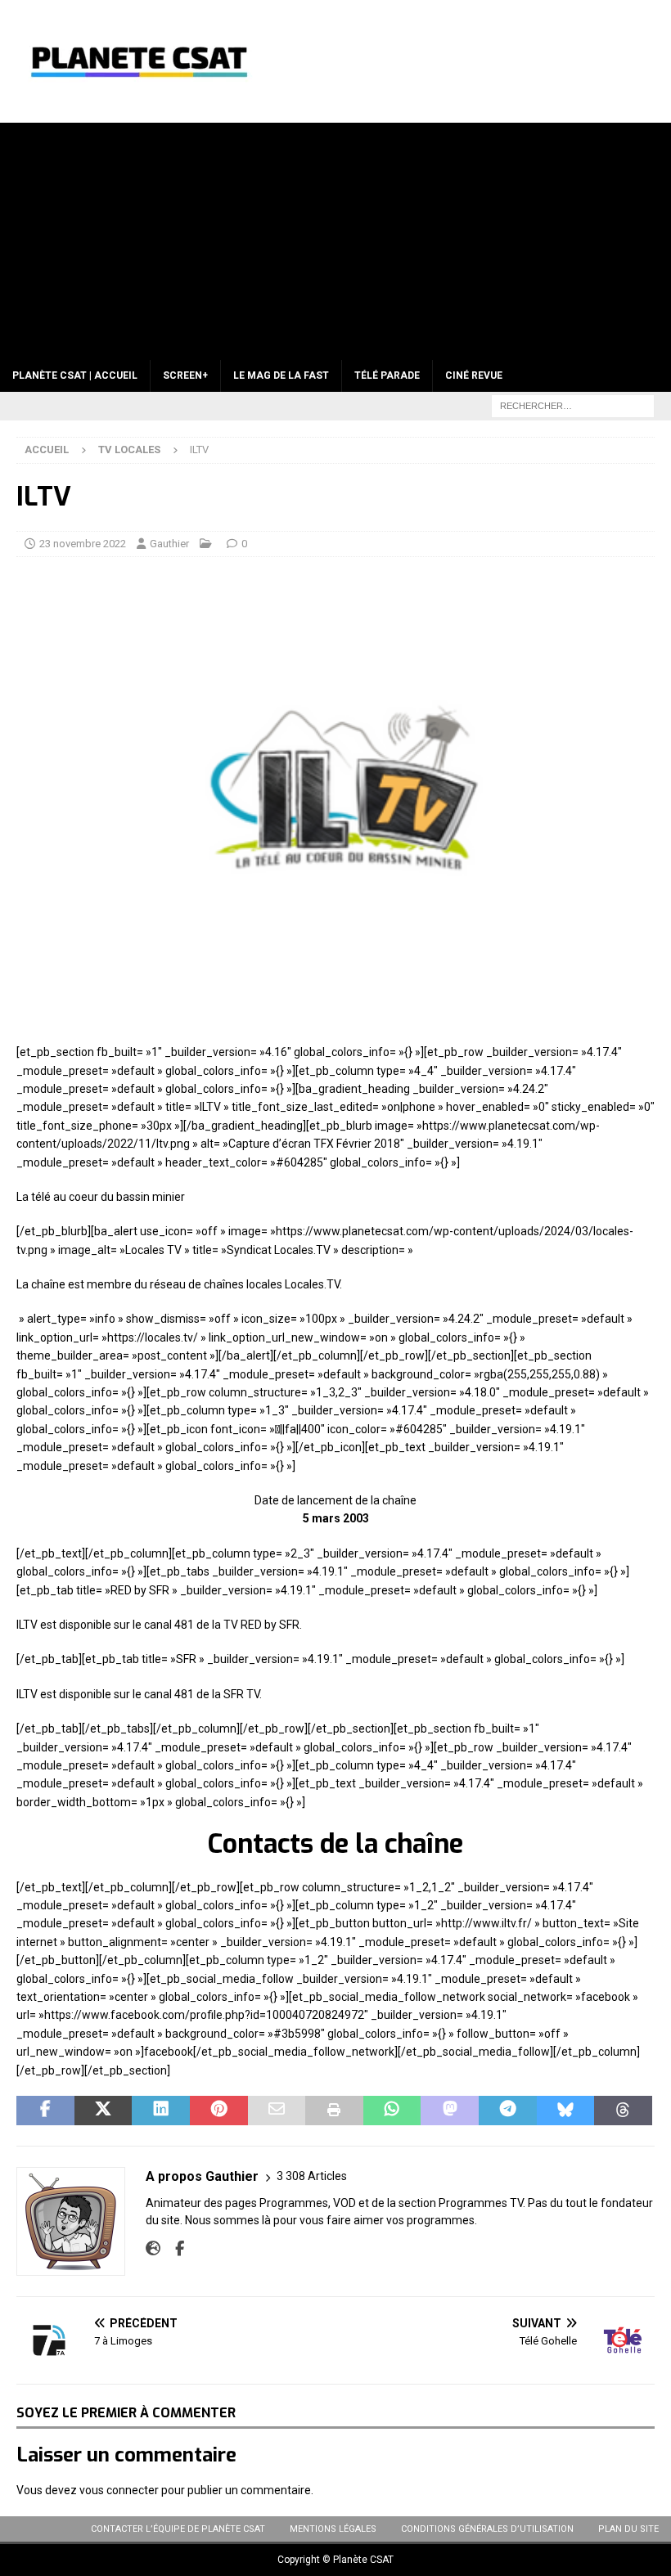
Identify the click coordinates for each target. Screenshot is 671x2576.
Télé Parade (387, 375)
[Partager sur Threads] (623, 2111)
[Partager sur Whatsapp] (392, 2111)
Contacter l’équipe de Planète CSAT (178, 2529)
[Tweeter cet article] (104, 2111)
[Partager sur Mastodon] (450, 2111)
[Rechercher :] (573, 405)
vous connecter (119, 2490)
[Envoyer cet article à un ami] (277, 2111)
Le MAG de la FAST (281, 375)
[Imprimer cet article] (334, 2111)
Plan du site (628, 2529)
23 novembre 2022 (83, 544)
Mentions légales (333, 2529)
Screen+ (185, 375)
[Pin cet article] (219, 2111)
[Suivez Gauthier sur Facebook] (173, 2249)
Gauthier (169, 544)
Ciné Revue (474, 375)
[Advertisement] (335, 237)
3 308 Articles (312, 2176)
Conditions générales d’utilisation (487, 2529)
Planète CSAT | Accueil (75, 375)
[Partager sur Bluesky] (566, 2111)
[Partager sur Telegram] (508, 2111)
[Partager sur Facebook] (45, 2111)
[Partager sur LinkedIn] (161, 2111)
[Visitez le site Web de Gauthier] (153, 2249)
